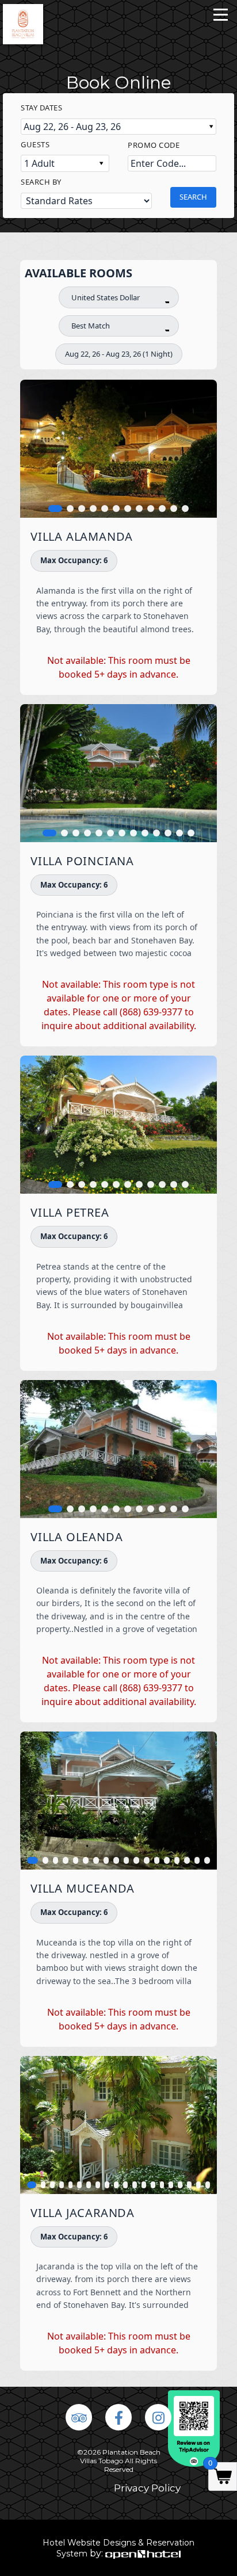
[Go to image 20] (208, 2185)
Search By (41, 182)
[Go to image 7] (128, 509)
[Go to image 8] (139, 509)
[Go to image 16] (187, 1860)
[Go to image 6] (116, 509)
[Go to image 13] (191, 833)
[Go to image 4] (93, 509)
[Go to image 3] (82, 509)
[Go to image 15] (177, 1860)
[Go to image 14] (167, 1860)
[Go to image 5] (105, 509)
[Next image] (200, 449)
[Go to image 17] (197, 1860)
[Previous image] (37, 449)
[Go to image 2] (70, 509)
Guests (35, 144)
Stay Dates (41, 108)
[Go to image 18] (207, 1860)
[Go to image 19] (198, 2185)
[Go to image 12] (185, 509)
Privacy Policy (147, 2488)
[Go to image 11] (174, 509)
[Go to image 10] (162, 509)
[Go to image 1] (55, 509)
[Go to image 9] (151, 509)
